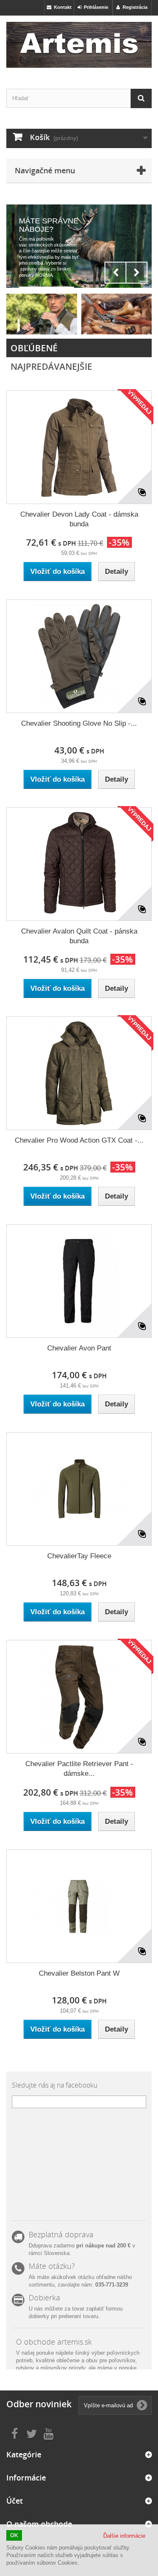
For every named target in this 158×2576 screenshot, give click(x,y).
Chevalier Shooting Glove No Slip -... (79, 723)
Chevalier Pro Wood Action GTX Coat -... (79, 1140)
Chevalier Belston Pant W (79, 1973)
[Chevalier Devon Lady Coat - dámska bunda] (79, 447)
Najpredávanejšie (51, 366)
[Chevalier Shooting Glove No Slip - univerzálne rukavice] (79, 656)
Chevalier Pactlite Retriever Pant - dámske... (79, 1769)
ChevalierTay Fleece (79, 1556)
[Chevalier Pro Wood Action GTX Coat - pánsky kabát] (79, 1073)
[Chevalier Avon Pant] (79, 1281)
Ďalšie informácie (124, 2536)
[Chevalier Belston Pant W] (79, 1906)
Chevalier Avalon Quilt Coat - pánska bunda (79, 936)
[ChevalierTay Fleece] (79, 1489)
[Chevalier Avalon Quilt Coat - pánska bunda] (79, 864)
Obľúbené (34, 348)
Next (137, 273)
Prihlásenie (95, 7)
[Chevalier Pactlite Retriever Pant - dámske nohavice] (79, 1697)
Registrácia (134, 7)
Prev (115, 273)
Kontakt (62, 7)
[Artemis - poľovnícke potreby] (79, 45)
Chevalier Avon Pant (79, 1348)
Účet (15, 2501)
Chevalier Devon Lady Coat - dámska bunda (79, 519)
